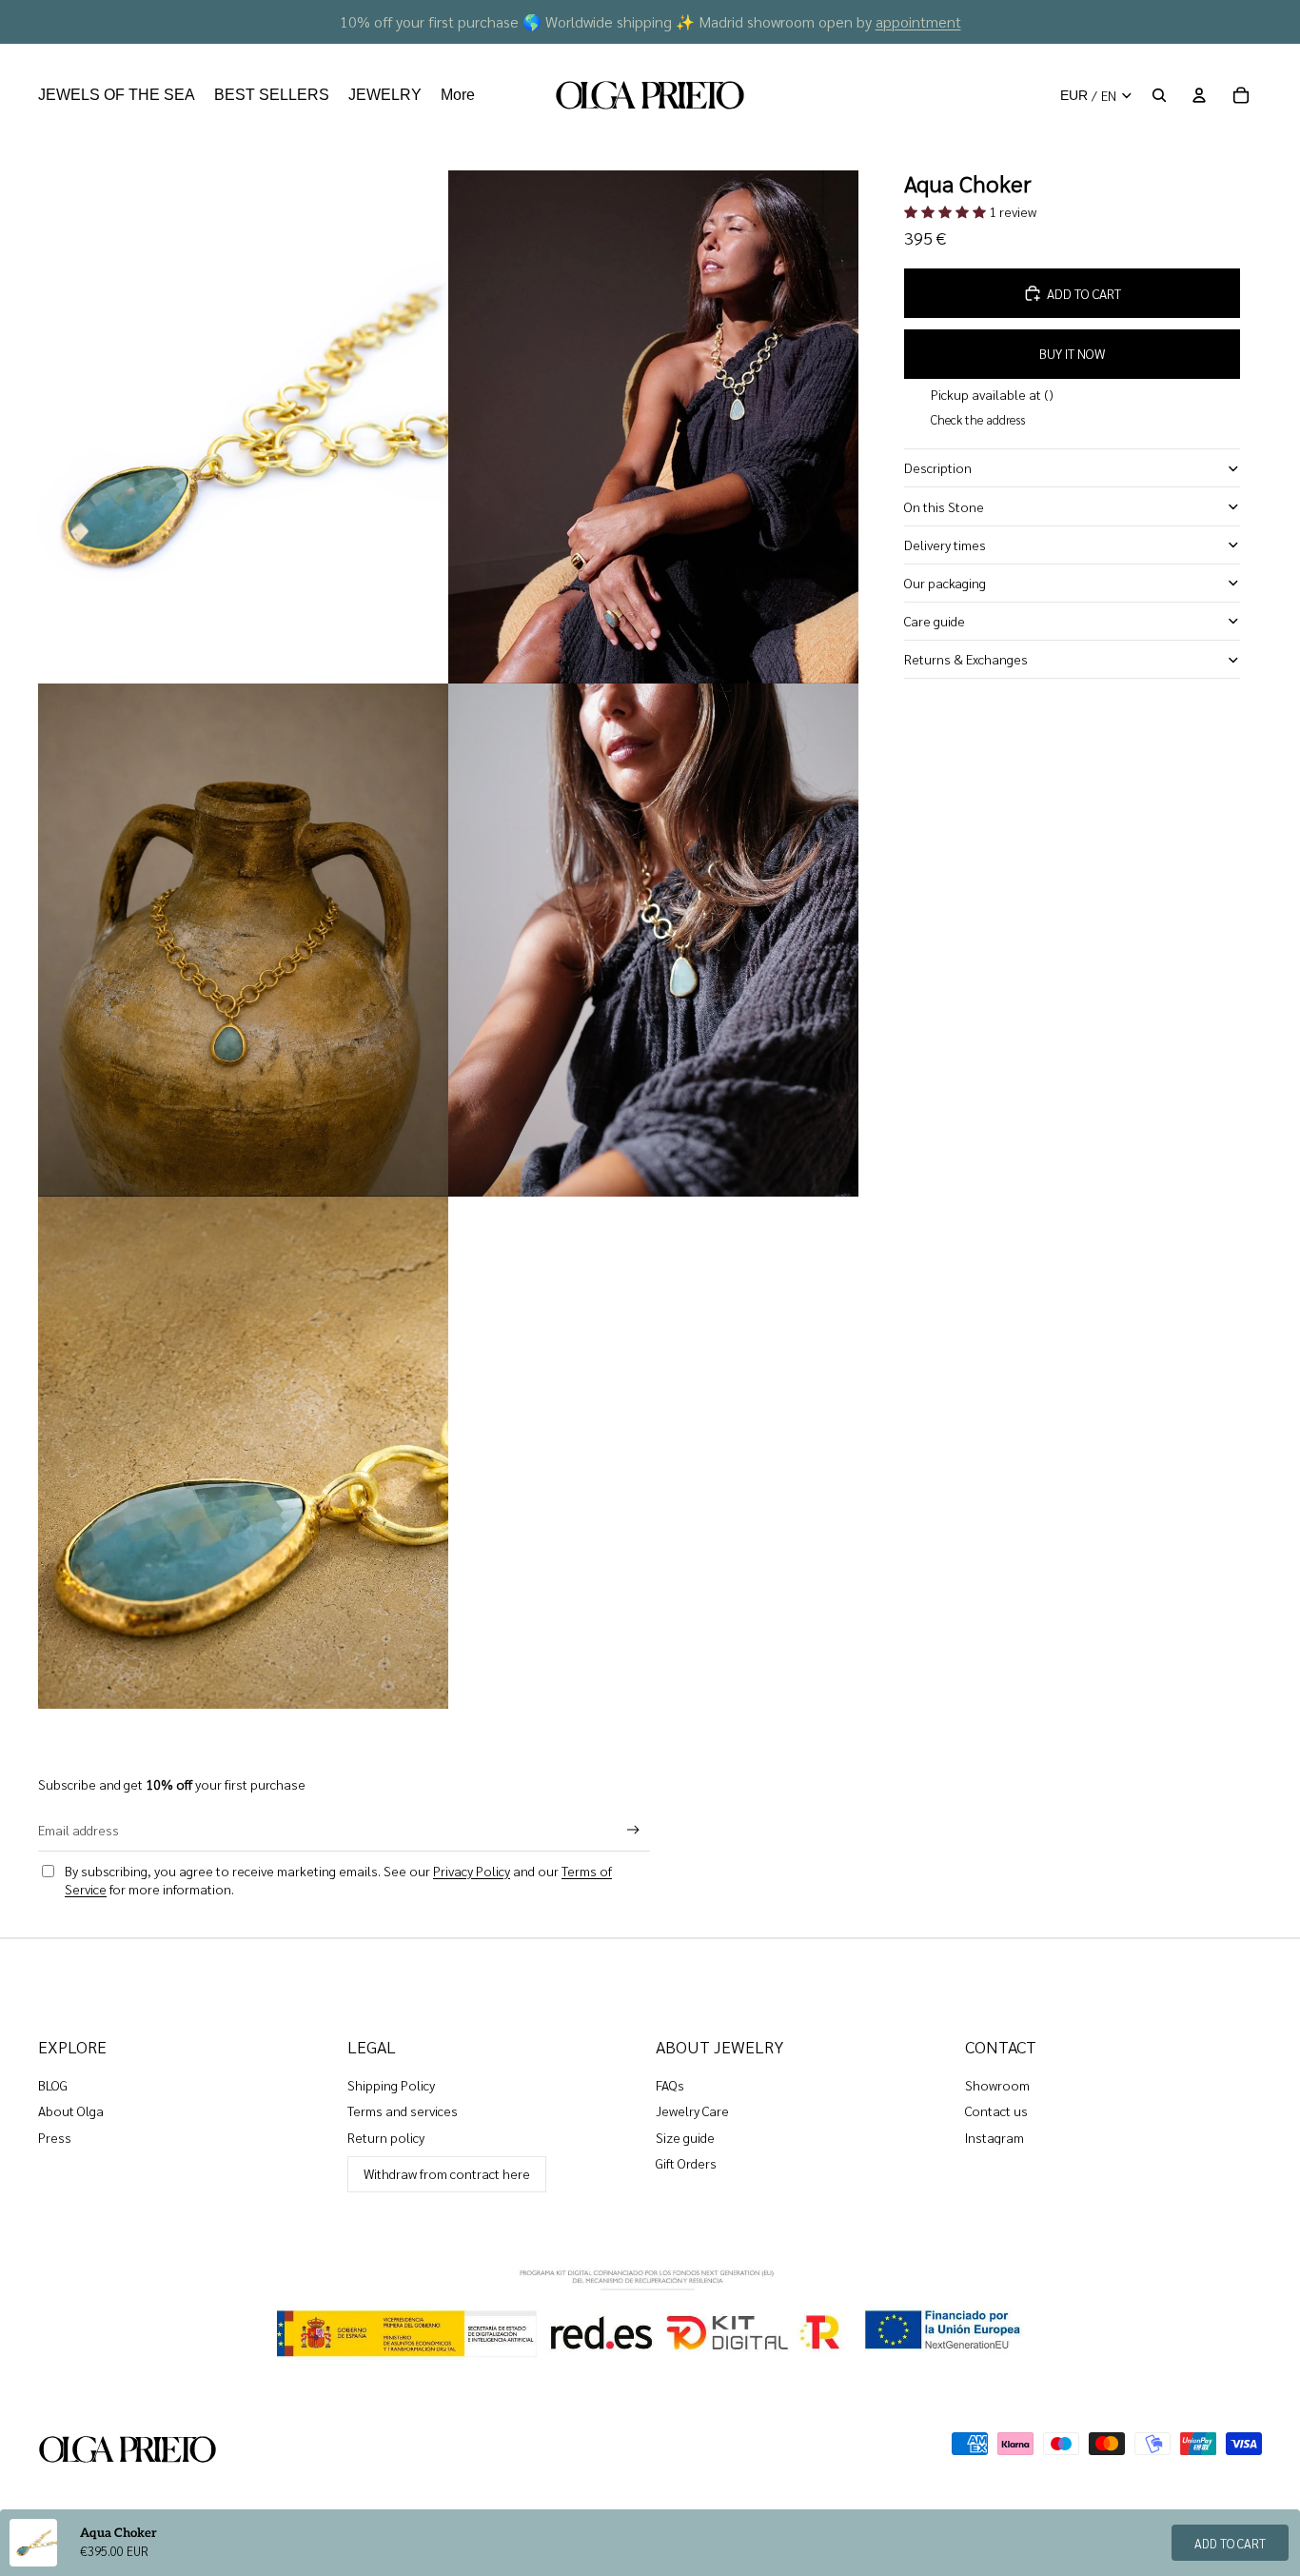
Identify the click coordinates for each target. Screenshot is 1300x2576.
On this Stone (944, 505)
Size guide (685, 2137)
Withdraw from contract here (447, 2173)
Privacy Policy (472, 1871)
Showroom (997, 2085)
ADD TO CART (1230, 2543)
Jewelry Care (692, 2110)
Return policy (386, 2137)
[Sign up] (633, 1830)
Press (55, 2137)
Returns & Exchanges (966, 659)
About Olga (71, 2110)
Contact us (996, 2110)
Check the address (978, 419)
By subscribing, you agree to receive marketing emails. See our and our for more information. (338, 1880)
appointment (918, 21)
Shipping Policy (391, 2085)
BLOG (53, 2085)
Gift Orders (686, 2163)
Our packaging (945, 583)
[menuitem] (117, 95)
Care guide (935, 621)
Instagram (995, 2137)
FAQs (670, 2085)
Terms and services (403, 2110)
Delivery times (945, 545)
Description (938, 467)
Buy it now (1072, 353)
